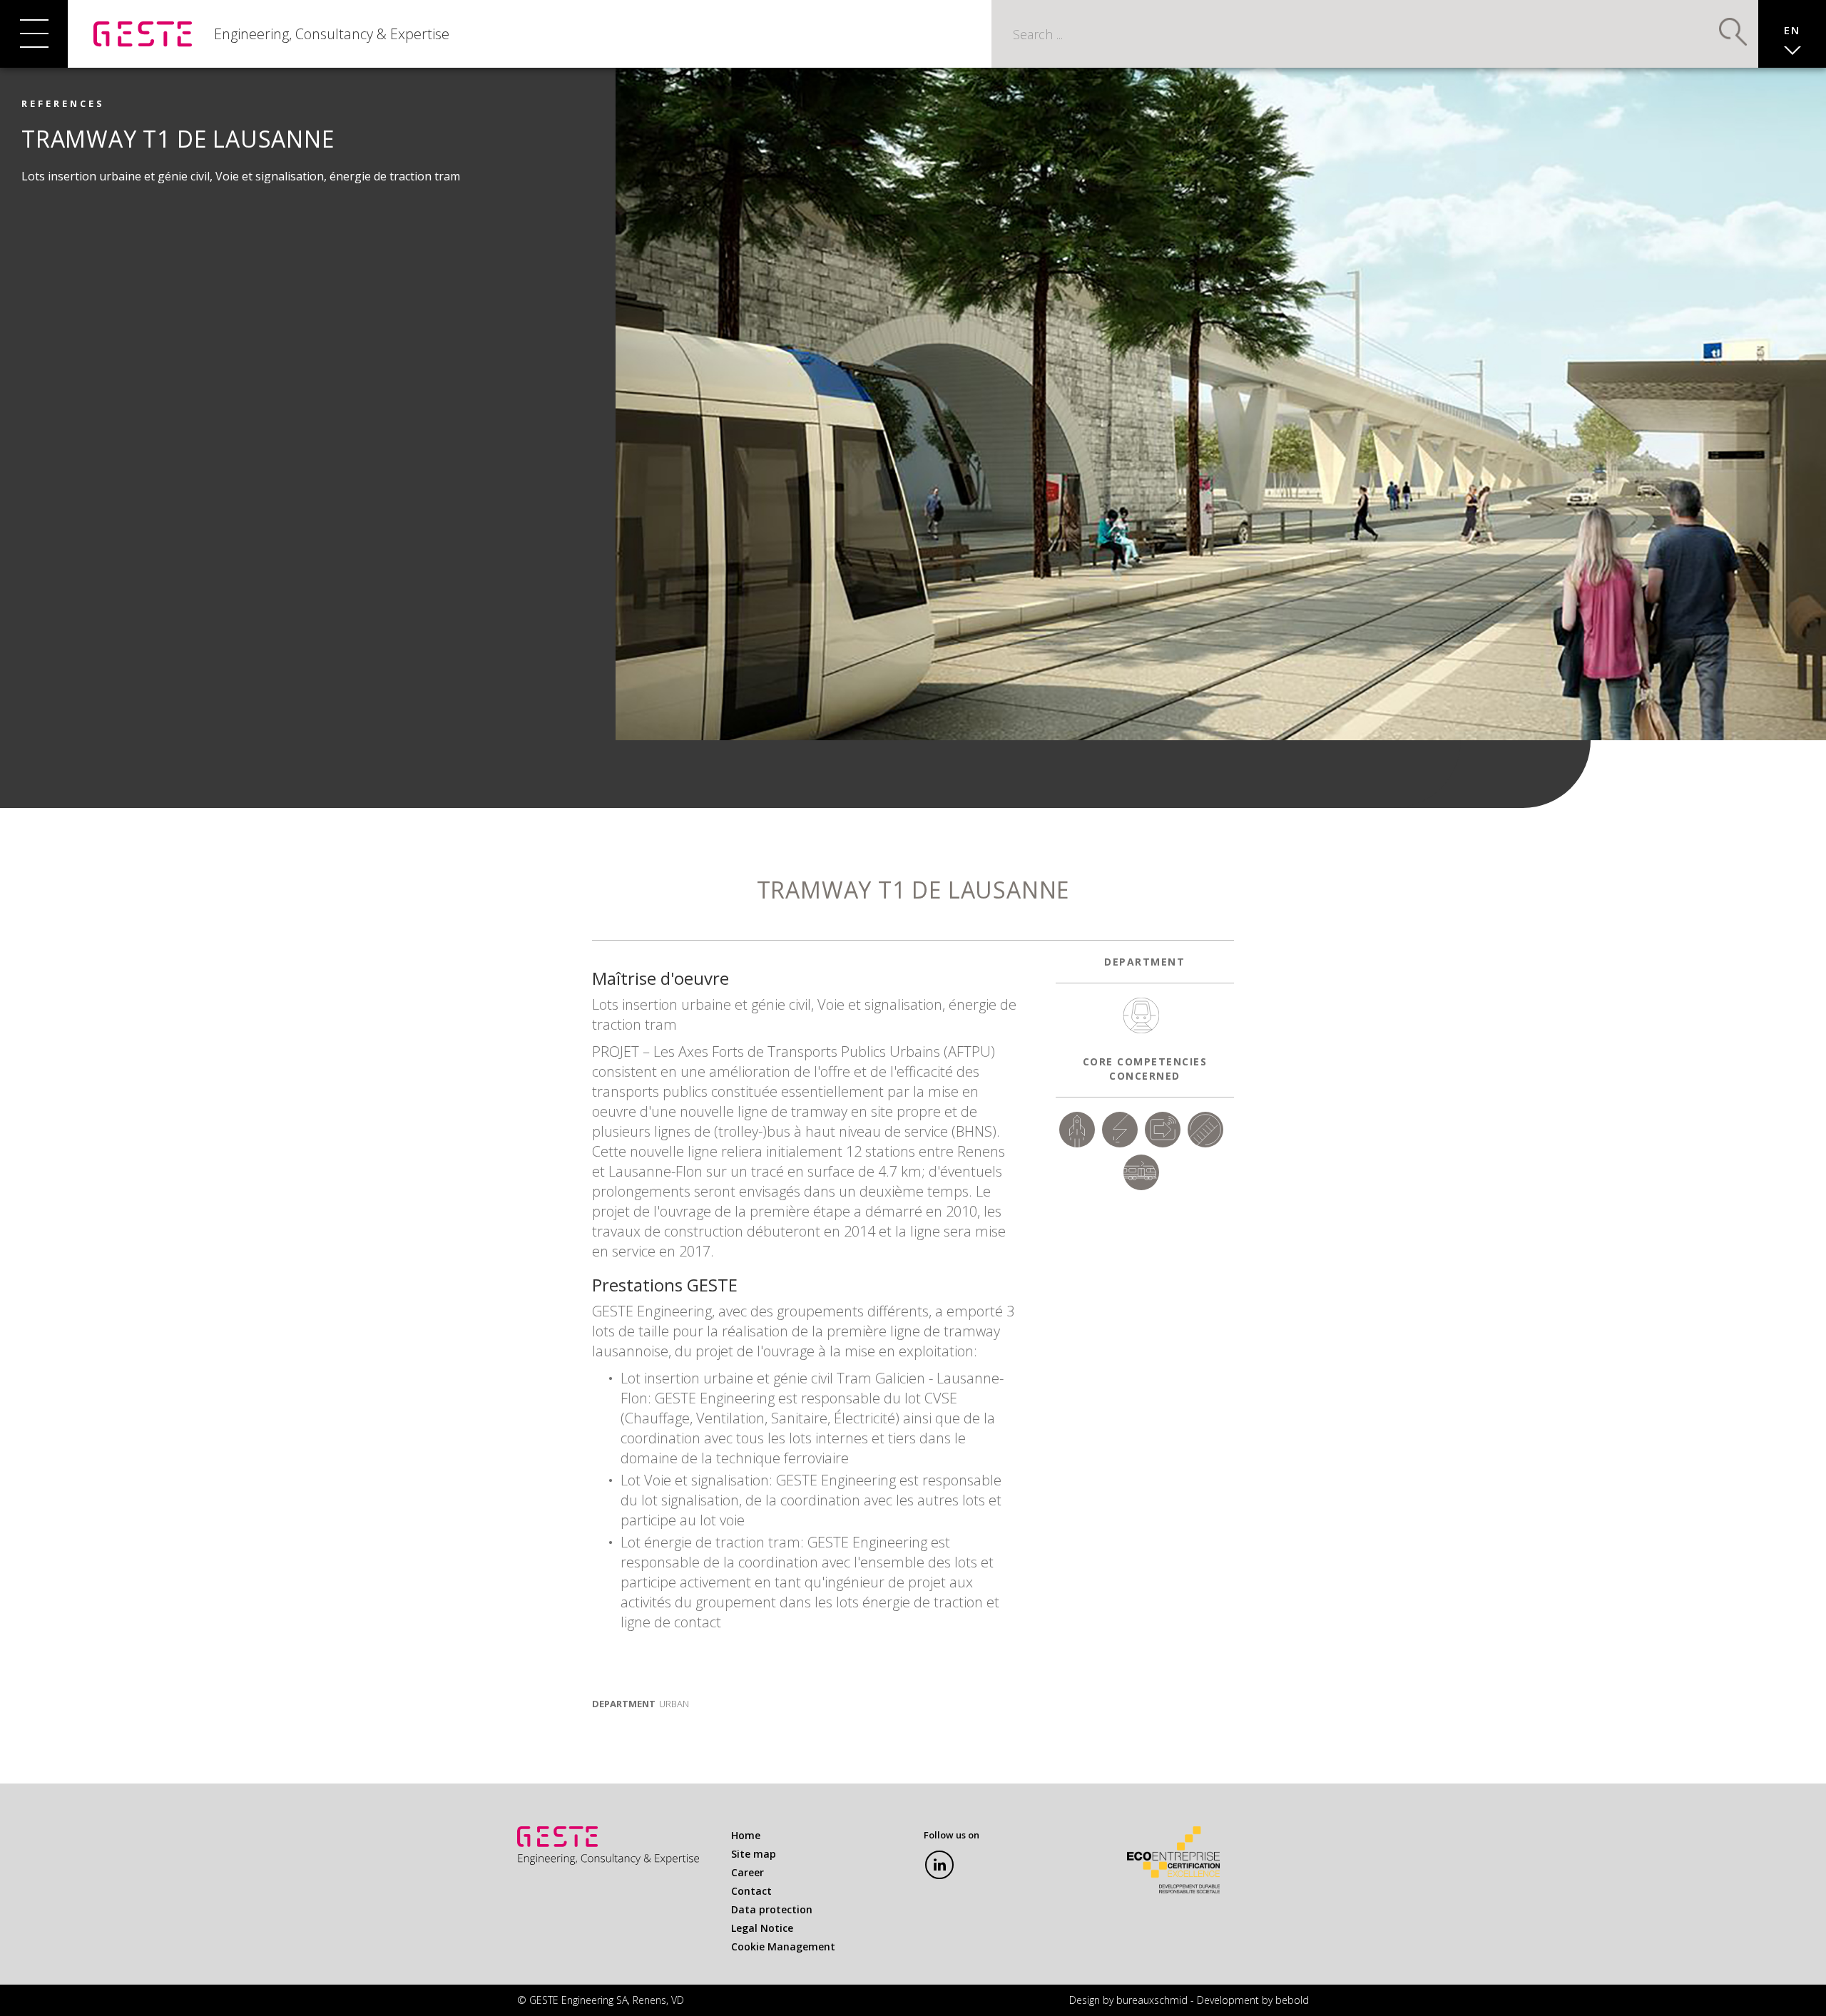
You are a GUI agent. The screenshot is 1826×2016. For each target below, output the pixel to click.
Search (1733, 32)
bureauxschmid (1152, 2000)
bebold (1292, 2000)
